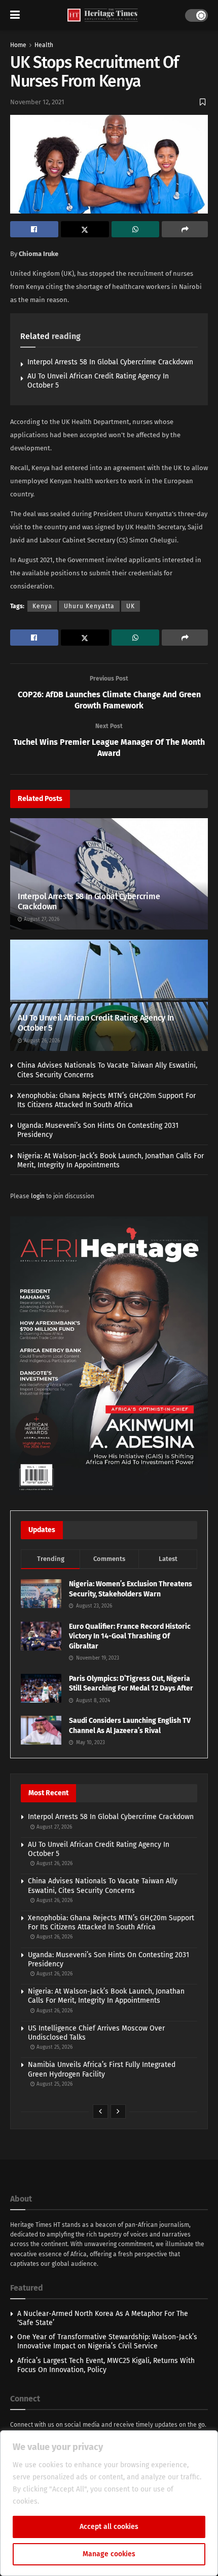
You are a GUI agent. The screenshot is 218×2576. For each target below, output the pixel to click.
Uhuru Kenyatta (89, 606)
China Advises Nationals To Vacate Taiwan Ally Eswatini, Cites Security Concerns (103, 1886)
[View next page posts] (118, 2112)
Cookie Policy (63, 2501)
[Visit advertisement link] (109, 1356)
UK (131, 606)
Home (18, 45)
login (38, 1196)
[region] (109, 2503)
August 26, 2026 (41, 1041)
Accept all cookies (109, 2527)
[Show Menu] (15, 15)
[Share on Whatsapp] (136, 229)
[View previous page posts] (100, 2112)
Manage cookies (109, 2554)
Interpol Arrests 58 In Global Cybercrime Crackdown (110, 362)
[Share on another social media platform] (185, 229)
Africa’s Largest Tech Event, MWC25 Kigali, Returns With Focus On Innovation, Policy (106, 2365)
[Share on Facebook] (34, 229)
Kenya (42, 606)
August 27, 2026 (41, 919)
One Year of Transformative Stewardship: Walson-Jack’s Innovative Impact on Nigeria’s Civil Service (107, 2341)
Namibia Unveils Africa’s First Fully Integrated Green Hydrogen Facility (102, 2069)
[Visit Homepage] (103, 15)
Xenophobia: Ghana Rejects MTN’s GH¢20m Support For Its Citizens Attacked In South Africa (106, 1100)
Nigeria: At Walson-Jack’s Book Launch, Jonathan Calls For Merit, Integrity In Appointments (111, 1160)
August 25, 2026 (54, 2047)
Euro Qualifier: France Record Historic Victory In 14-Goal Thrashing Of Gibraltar (130, 1636)
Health (44, 45)
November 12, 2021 (37, 102)
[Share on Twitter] (85, 229)
